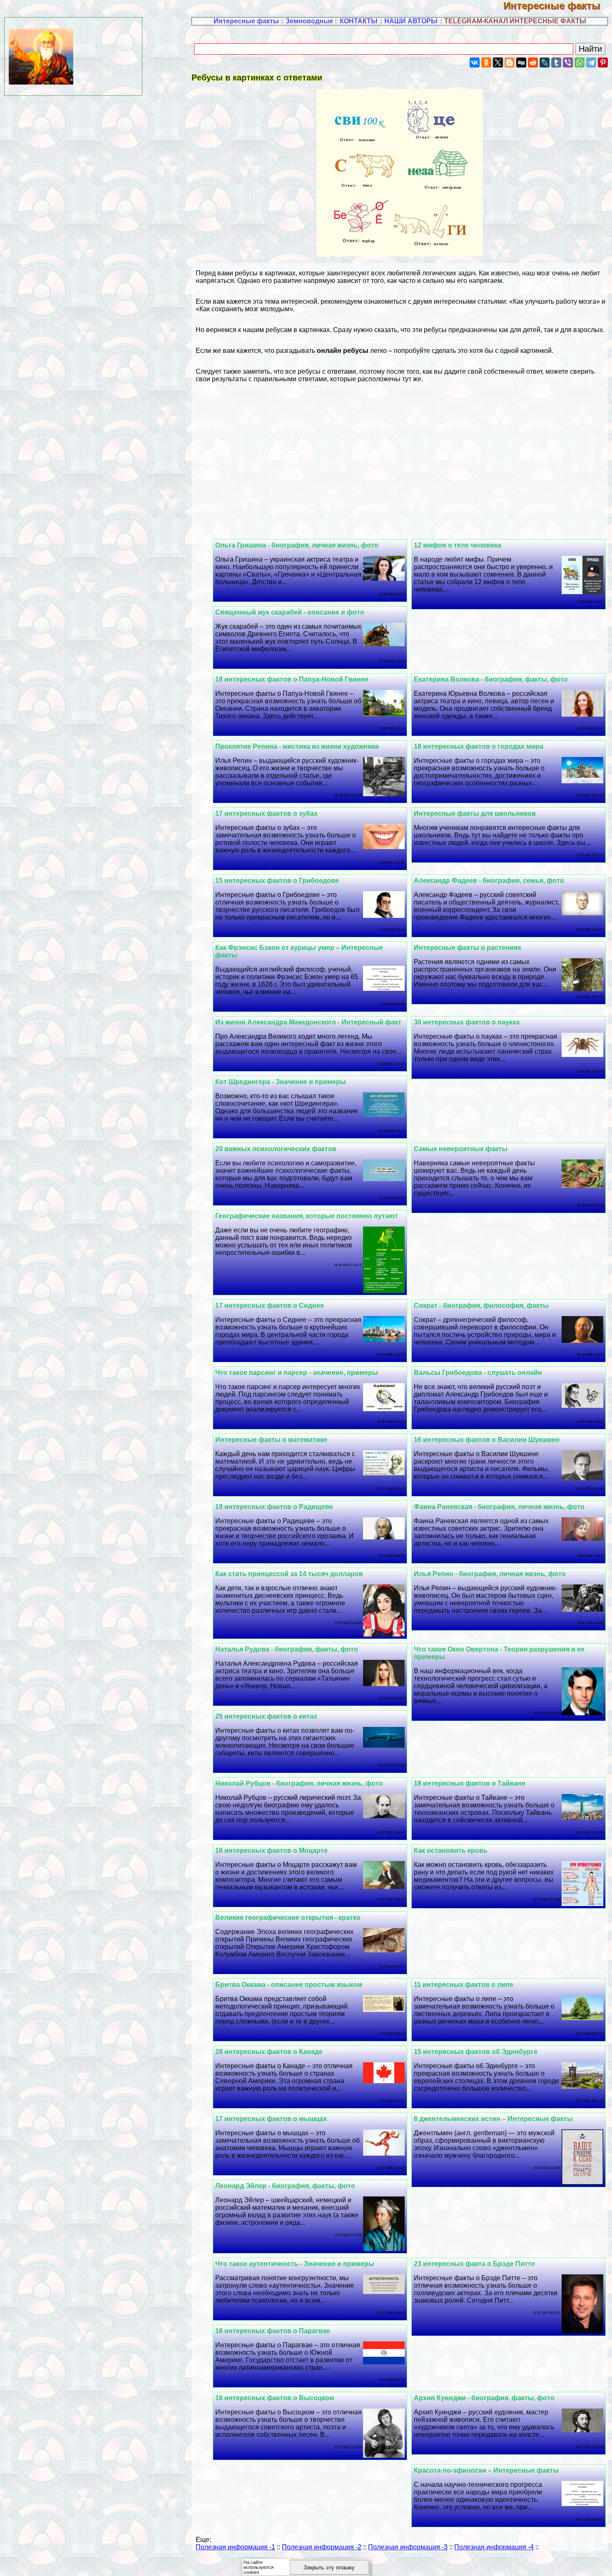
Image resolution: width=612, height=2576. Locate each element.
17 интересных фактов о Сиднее (270, 1305)
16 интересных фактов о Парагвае (273, 2331)
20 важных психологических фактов (276, 1149)
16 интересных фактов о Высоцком (275, 2398)
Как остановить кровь (451, 1850)
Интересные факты (558, 6)
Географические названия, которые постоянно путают (307, 1216)
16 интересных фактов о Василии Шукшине (487, 1440)
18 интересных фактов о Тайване (470, 1783)
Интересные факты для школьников (475, 813)
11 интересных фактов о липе (464, 1985)
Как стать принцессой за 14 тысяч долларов (289, 1574)
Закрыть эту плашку (329, 2567)
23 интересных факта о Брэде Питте (474, 2264)
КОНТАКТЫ (359, 21)
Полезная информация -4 (494, 2547)
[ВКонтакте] (475, 62)
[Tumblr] (556, 62)
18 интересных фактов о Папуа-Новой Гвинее (292, 679)
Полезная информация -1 (235, 2547)
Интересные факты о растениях (468, 948)
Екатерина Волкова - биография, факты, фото (491, 679)
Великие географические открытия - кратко (288, 1918)
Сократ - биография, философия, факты (481, 1305)
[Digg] (521, 62)
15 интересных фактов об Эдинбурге (476, 2052)
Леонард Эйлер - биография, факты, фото (285, 2186)
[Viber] (568, 62)
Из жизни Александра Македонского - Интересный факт (308, 1022)
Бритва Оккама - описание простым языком (289, 1985)
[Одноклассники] (486, 62)
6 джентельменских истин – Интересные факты (493, 2119)
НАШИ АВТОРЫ (411, 21)
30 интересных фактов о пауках (467, 1022)
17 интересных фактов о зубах (266, 813)
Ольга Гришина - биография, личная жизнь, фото (297, 545)
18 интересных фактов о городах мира (479, 746)
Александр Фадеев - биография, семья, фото (489, 881)
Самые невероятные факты (461, 1149)
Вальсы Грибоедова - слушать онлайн (478, 1373)
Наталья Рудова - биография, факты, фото (287, 1649)
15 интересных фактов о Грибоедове (277, 881)
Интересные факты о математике (271, 1440)
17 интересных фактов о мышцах (271, 2119)
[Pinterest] (603, 62)
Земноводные (309, 21)
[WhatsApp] (580, 62)
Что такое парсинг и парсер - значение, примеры (297, 1373)
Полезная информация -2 (322, 2547)
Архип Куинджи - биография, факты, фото (484, 2398)
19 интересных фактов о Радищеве (274, 1507)
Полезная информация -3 (408, 2547)
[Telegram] (591, 62)
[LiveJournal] (545, 62)
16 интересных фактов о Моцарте (271, 1850)
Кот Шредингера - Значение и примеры (281, 1082)
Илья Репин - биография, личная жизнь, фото (490, 1574)
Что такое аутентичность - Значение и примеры (295, 2264)
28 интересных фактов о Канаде (269, 2052)
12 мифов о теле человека (458, 545)
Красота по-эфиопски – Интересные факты (486, 2470)
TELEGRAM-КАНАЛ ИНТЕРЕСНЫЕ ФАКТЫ (515, 21)
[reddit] (533, 62)
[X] (498, 62)
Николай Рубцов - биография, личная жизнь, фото (299, 1783)
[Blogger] (510, 62)
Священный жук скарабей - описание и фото (290, 612)
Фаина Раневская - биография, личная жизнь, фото (499, 1507)
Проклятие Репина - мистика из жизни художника (297, 746)
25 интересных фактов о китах (266, 1716)
